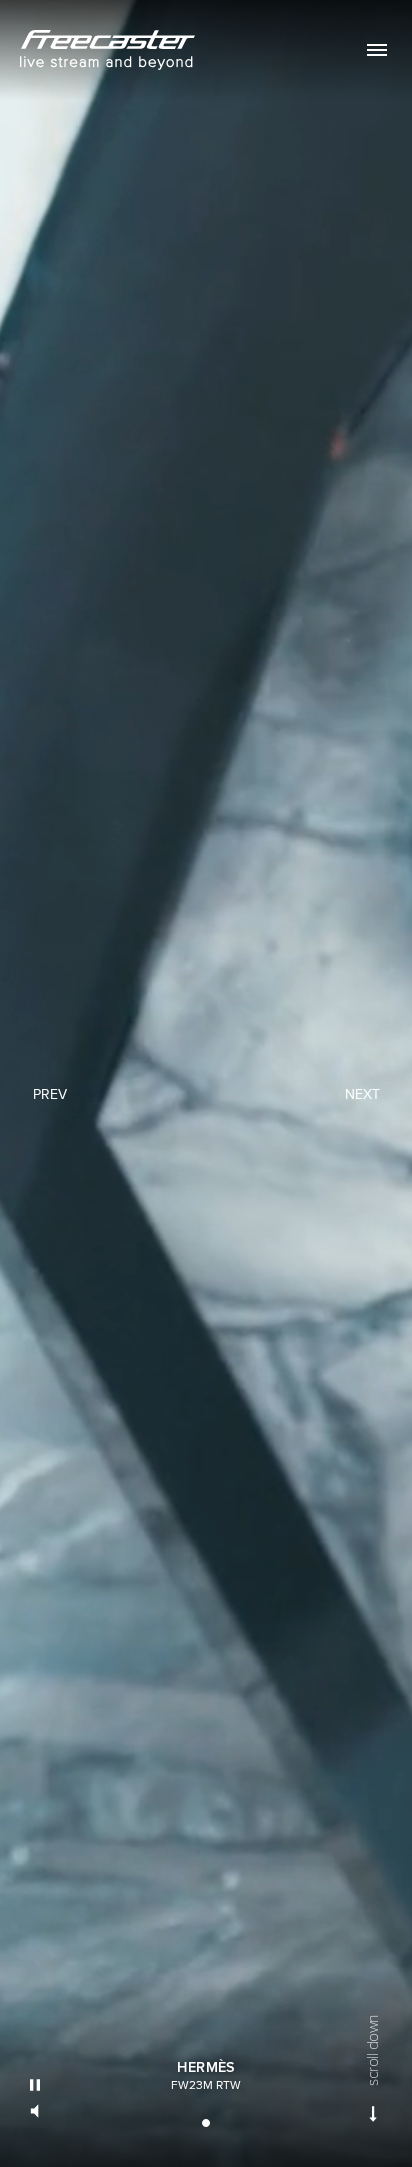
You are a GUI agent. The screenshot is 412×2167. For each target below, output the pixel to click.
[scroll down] (373, 2114)
